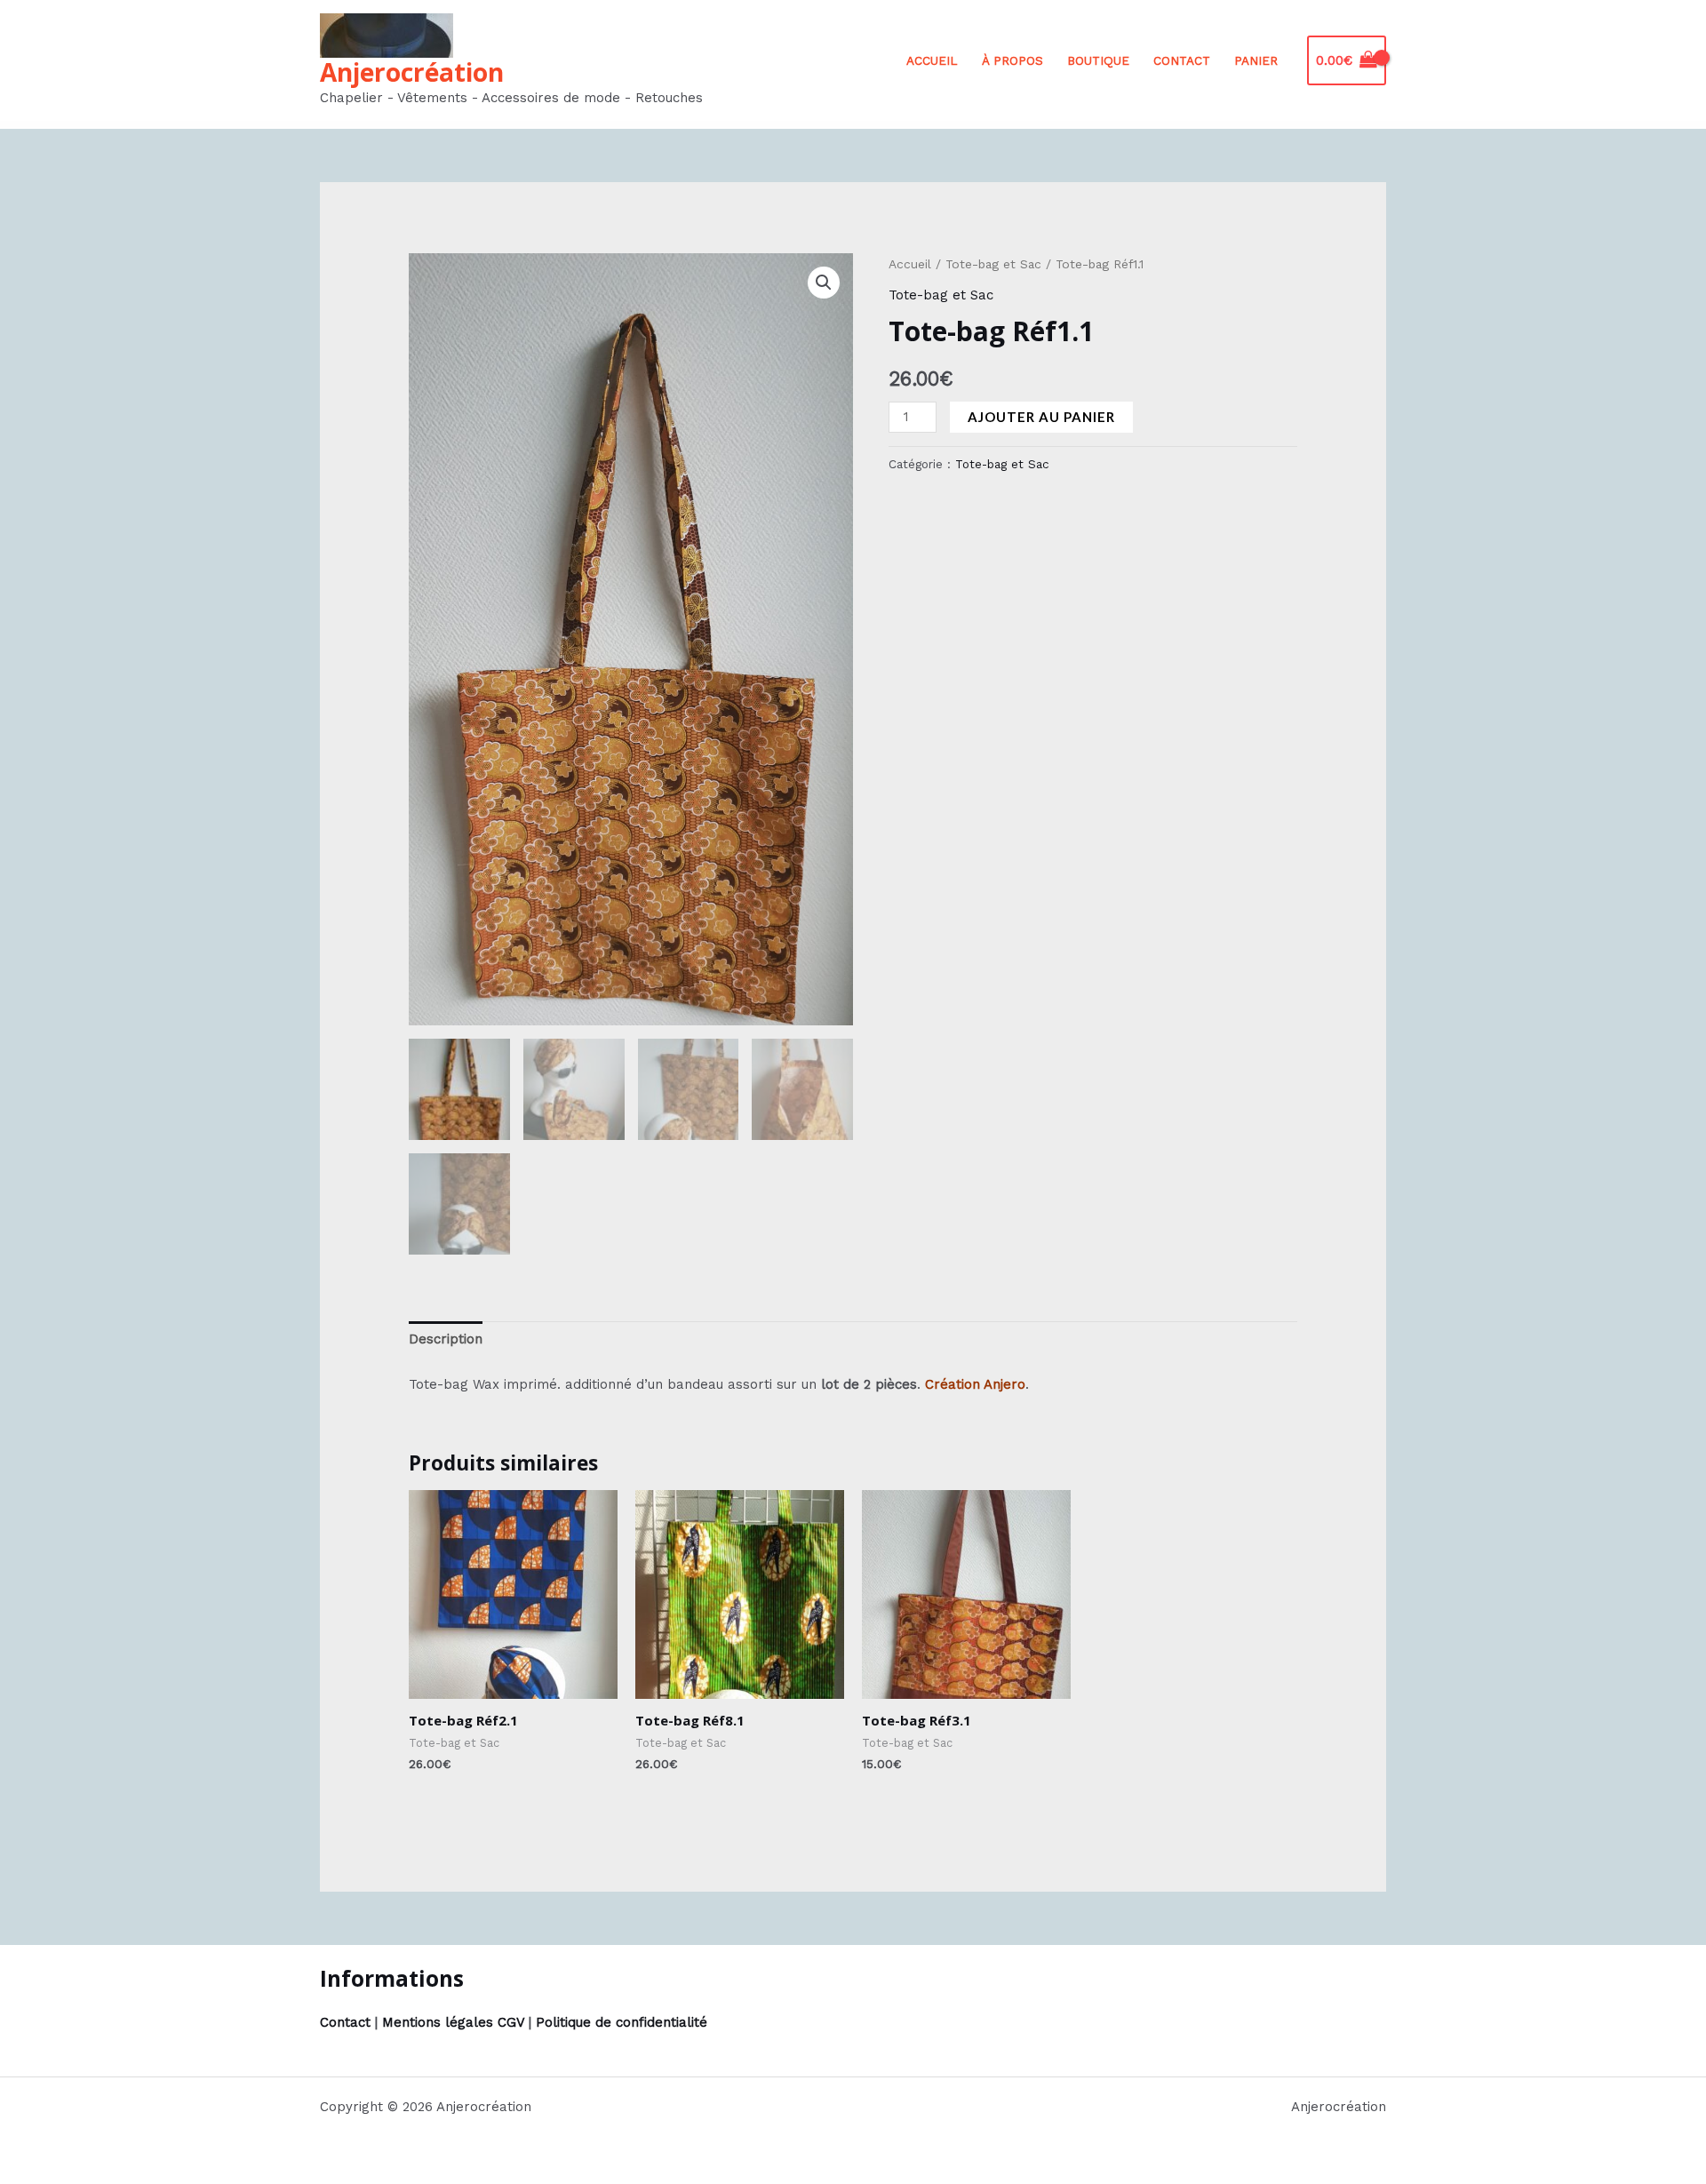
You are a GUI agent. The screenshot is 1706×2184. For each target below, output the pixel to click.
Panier (1256, 60)
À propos (1012, 60)
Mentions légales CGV (453, 2022)
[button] (824, 283)
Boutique (1098, 60)
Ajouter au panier (1041, 417)
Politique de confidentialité (622, 2022)
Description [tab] (446, 1339)
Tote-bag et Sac (993, 264)
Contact (1182, 60)
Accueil (932, 60)
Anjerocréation (412, 72)
